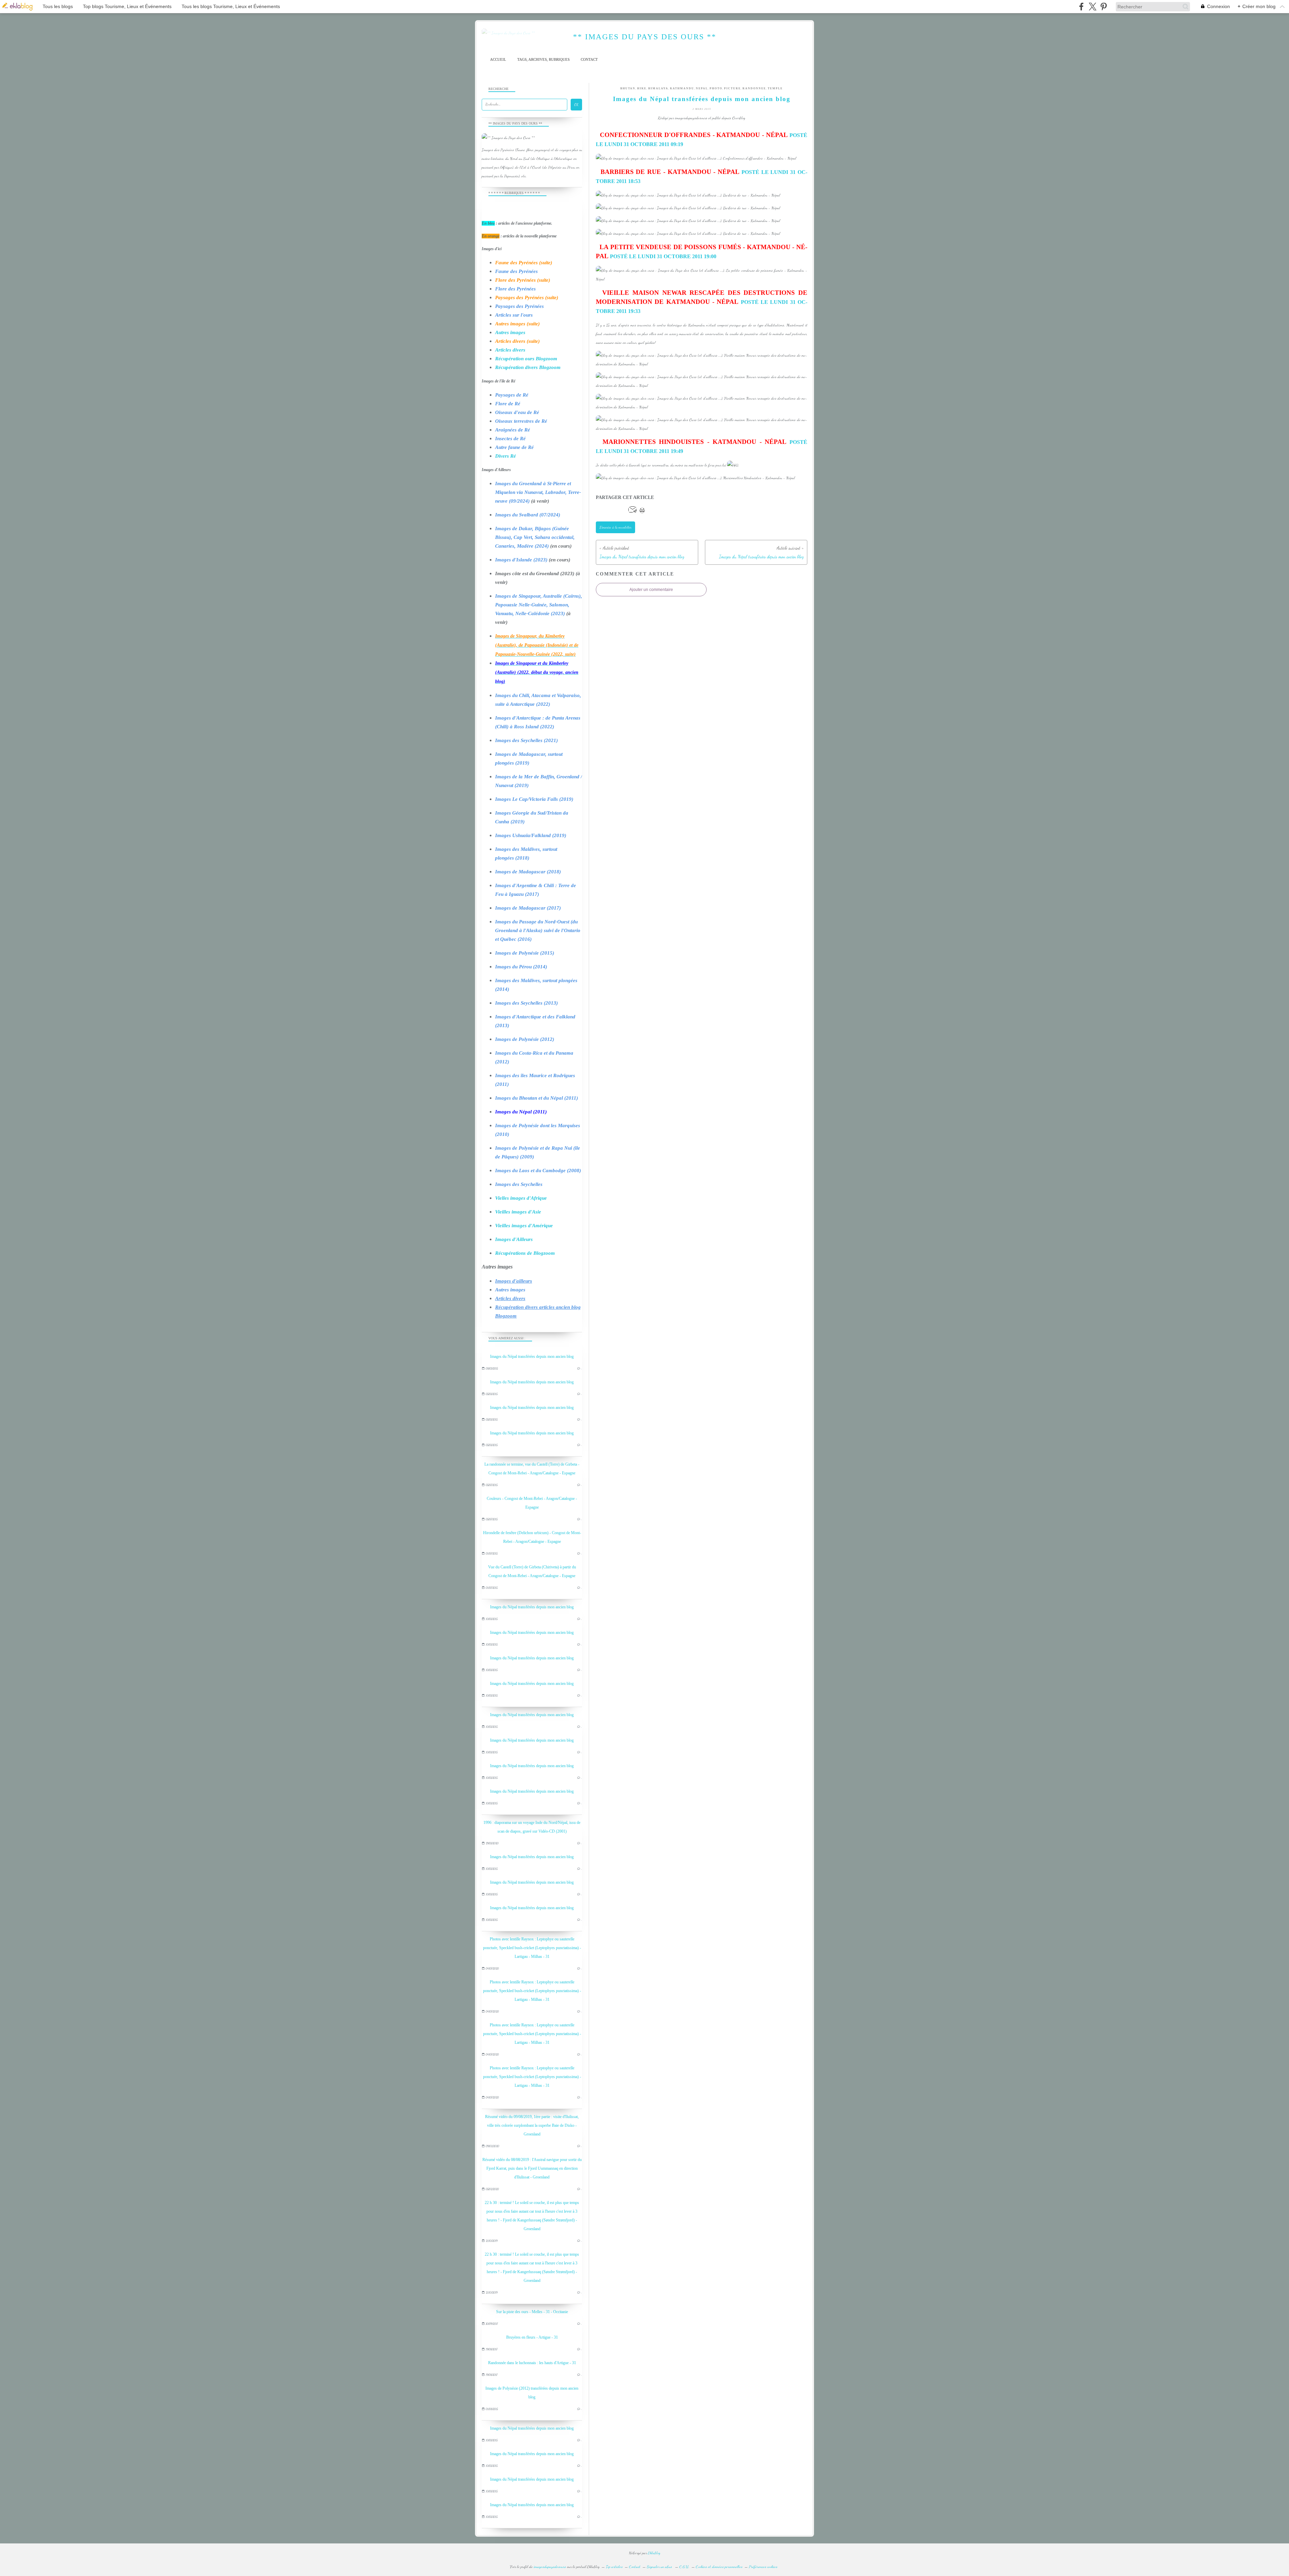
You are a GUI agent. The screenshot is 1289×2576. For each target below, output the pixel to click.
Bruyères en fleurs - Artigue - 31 (532, 2337)
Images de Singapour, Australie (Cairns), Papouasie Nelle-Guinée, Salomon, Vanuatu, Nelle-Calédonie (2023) (539, 605)
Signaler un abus (660, 2567)
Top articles (614, 2567)
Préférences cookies (763, 2567)
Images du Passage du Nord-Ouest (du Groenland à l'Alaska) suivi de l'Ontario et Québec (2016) (538, 930)
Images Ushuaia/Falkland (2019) (531, 835)
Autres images (510, 332)
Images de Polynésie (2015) (525, 953)
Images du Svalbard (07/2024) (528, 515)
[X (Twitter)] (1092, 7)
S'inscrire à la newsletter (615, 527)
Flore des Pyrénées (515, 289)
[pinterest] (1104, 7)
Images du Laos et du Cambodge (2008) (538, 1170)
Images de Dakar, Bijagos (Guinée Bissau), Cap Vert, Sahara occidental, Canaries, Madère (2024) (535, 537)
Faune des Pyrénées (516, 271)
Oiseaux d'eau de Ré (517, 412)
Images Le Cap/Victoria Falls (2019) (534, 799)
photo (716, 88)
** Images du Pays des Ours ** (645, 37)
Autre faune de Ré (514, 447)
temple (775, 88)
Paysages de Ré (512, 395)
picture (732, 88)
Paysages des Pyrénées (519, 306)
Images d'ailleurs (514, 1281)
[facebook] (1081, 7)
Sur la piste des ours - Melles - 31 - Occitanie (532, 2312)
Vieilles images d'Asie (518, 1212)
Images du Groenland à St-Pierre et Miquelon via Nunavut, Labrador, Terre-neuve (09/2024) (538, 492)
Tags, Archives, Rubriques (543, 60)
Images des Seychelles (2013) (527, 1003)
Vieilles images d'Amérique (524, 1226)
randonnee (754, 88)
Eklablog (654, 2553)
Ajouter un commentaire (651, 590)
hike (642, 88)
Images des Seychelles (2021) (527, 740)
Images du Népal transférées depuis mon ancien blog (532, 1356)
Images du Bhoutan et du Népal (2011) (537, 1098)
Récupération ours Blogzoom (526, 359)
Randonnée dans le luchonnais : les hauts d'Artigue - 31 (532, 2363)
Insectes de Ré (510, 439)
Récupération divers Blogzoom (528, 367)
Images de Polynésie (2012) (525, 1039)
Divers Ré (506, 456)
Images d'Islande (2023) (521, 560)
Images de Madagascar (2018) (528, 872)
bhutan (628, 88)
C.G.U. (684, 2567)
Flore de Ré (508, 404)
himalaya (658, 88)
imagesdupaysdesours (550, 2567)
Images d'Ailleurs (514, 1239)
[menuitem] (498, 60)
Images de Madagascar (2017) (528, 908)
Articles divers (510, 350)
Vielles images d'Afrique (521, 1198)
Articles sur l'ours (514, 315)
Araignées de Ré (513, 430)
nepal (702, 88)
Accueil (498, 60)
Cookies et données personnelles (719, 2567)
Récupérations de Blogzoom (525, 1253)
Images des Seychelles (519, 1184)
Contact (589, 60)
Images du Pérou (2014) (521, 967)
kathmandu (682, 88)
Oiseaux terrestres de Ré (521, 421)
